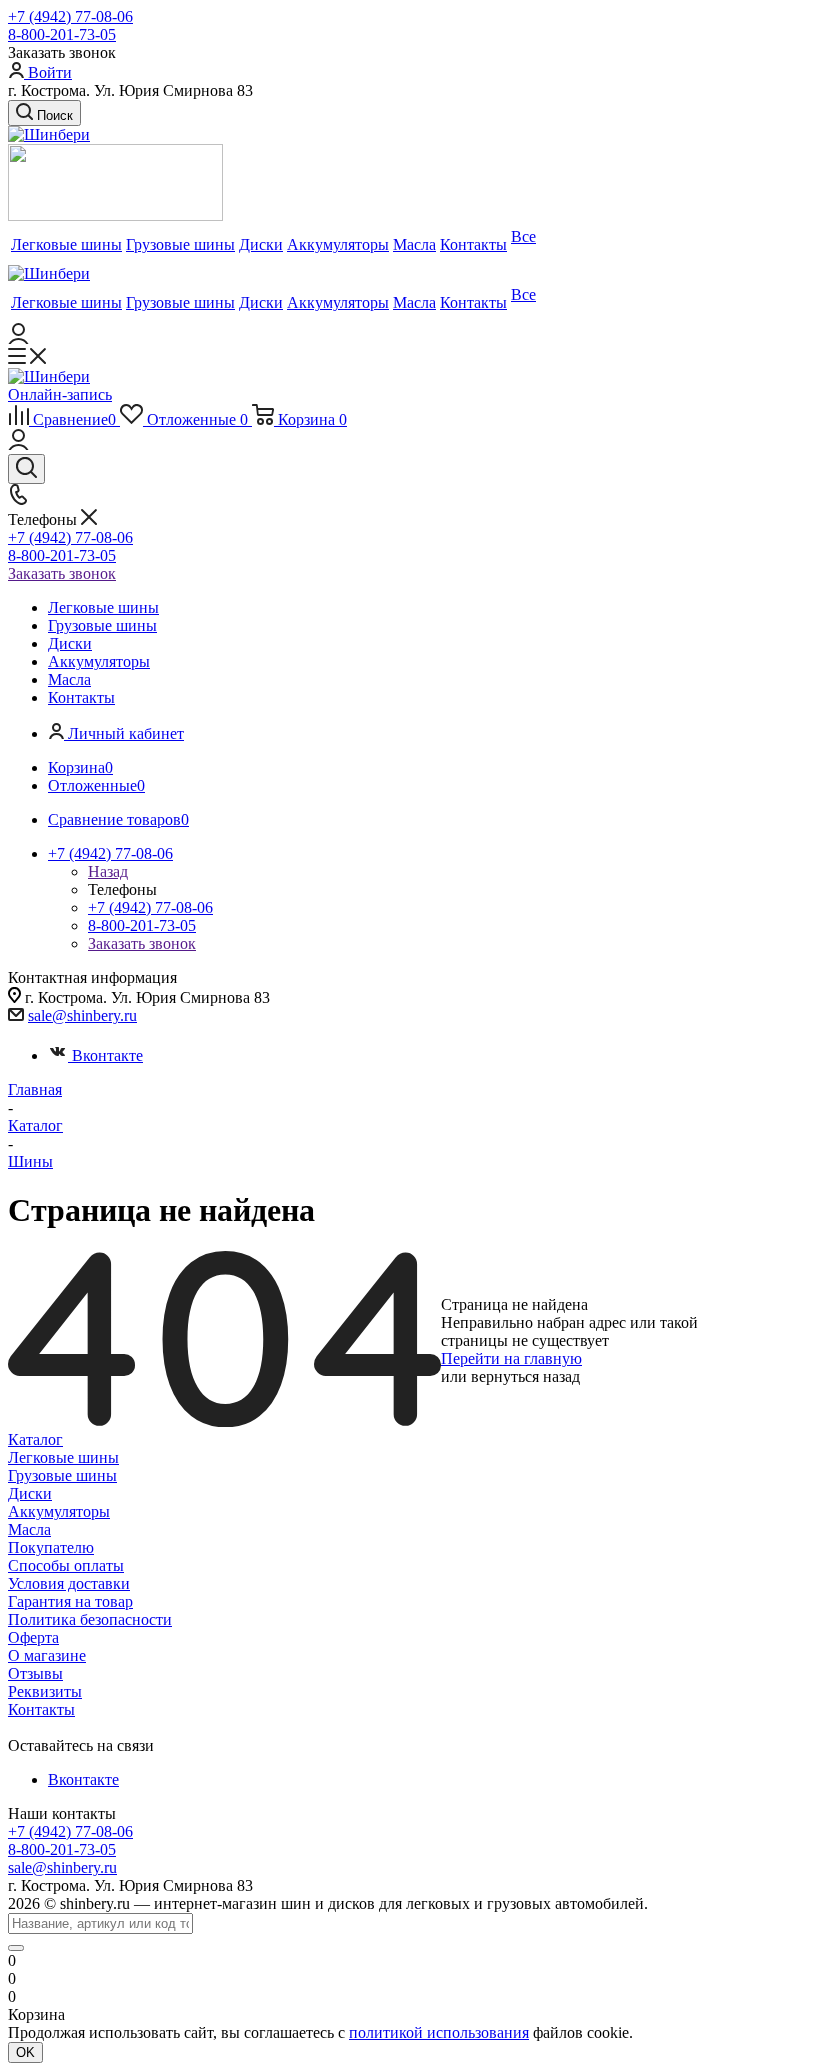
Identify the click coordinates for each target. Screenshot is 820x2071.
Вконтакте (107, 1055)
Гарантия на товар (70, 1601)
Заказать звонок (62, 573)
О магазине (47, 1655)
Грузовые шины (62, 1475)
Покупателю (51, 1547)
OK (25, 2052)
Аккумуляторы (59, 1511)
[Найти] (16, 1948)
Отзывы (35, 1673)
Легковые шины (63, 1457)
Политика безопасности (90, 1619)
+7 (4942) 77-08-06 (70, 16)
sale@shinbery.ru (82, 1015)
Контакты (41, 1709)
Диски (30, 1493)
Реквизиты (45, 1691)
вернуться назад (525, 1376)
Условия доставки (69, 1583)
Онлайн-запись (60, 394)
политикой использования (439, 2032)
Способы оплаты (66, 1565)
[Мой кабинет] (18, 338)
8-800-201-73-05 (62, 34)
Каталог (35, 1439)
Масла (29, 1529)
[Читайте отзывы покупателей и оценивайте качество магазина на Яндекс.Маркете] (115, 215)
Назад (108, 871)
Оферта (33, 1637)
